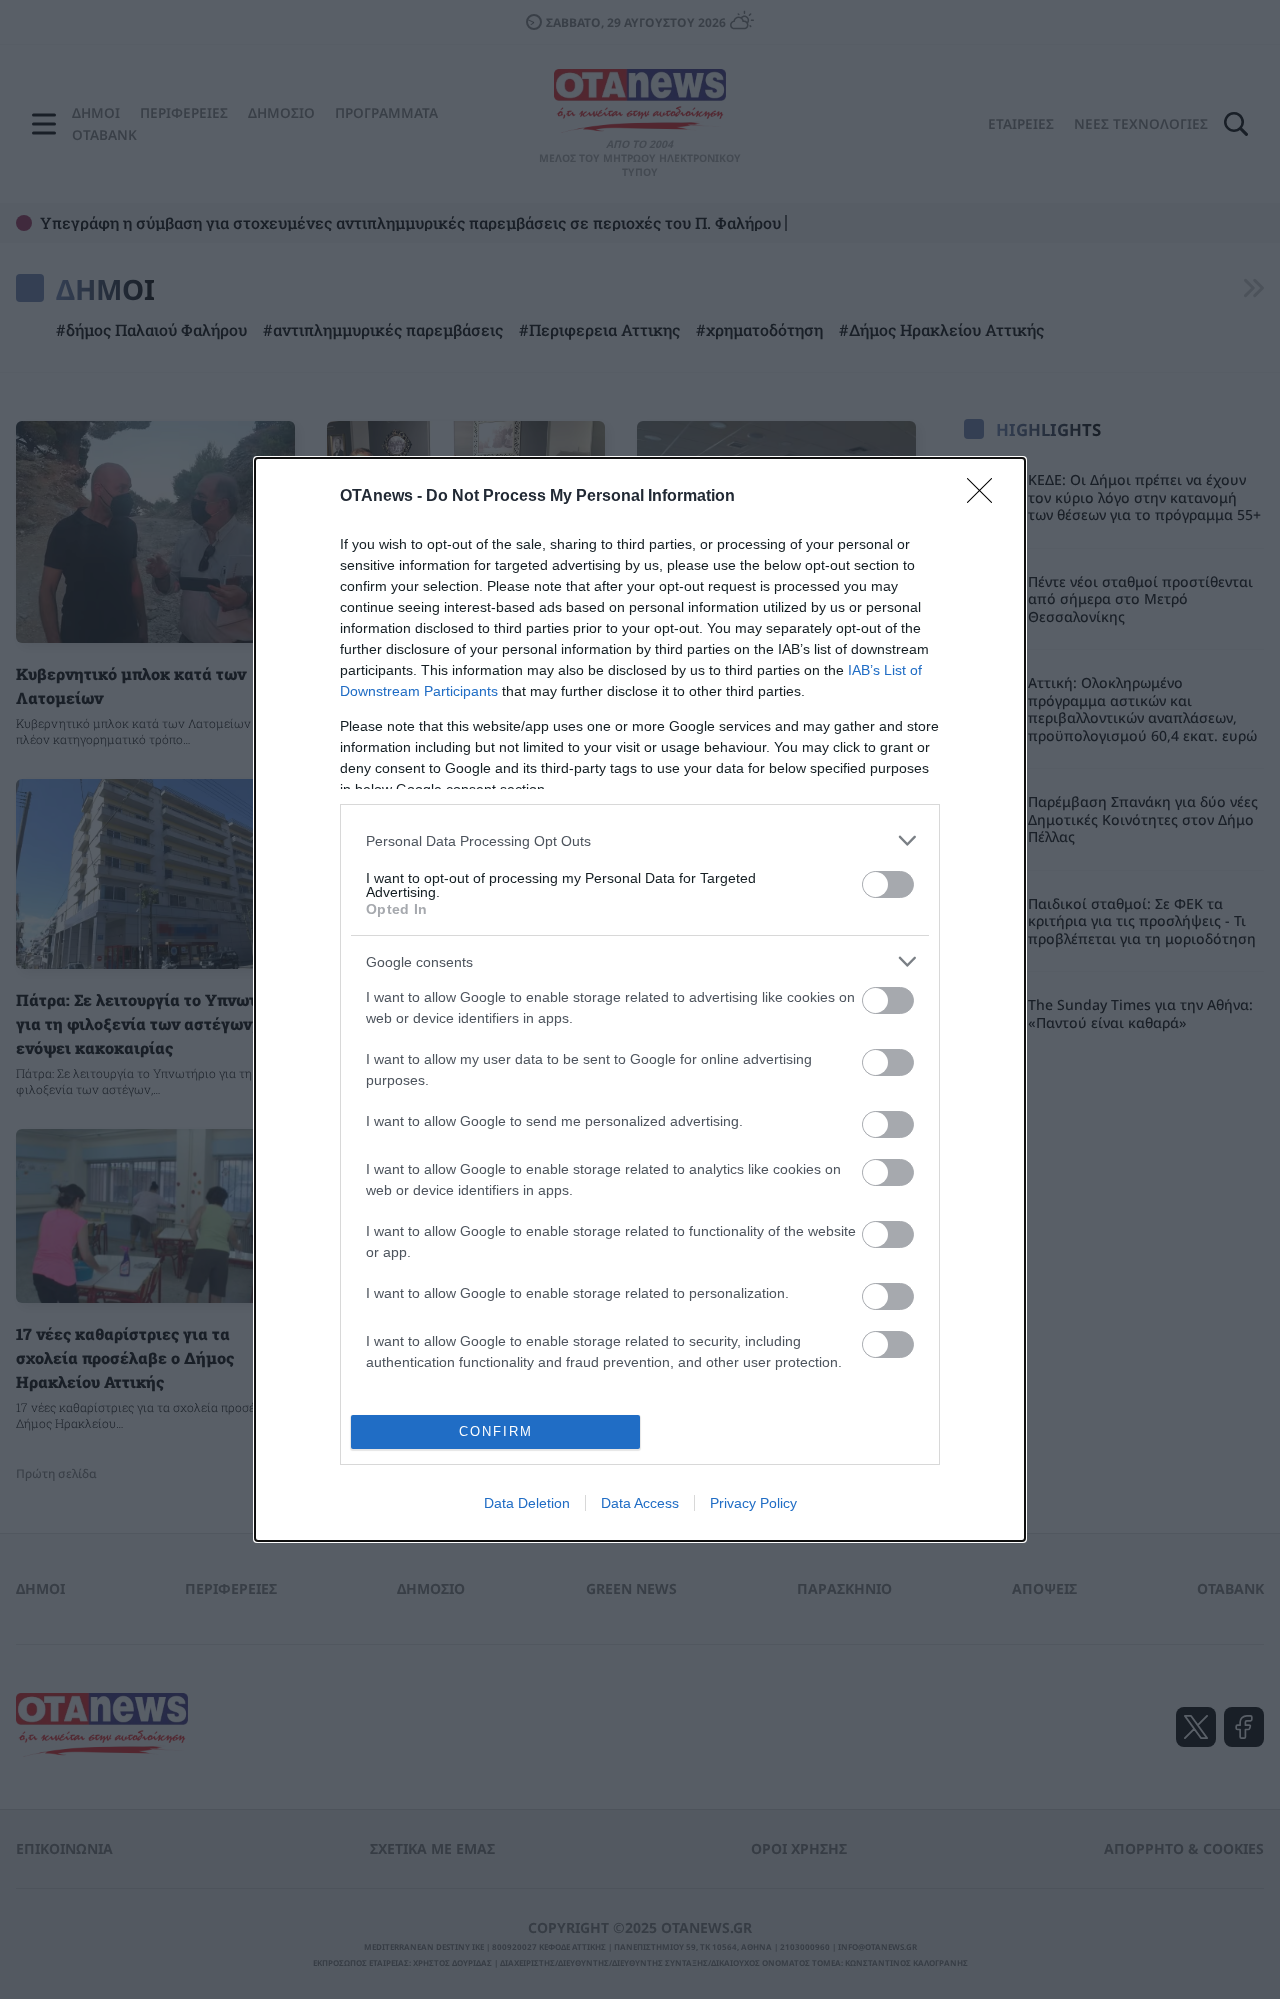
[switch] (888, 884)
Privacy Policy (753, 1503)
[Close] (986, 497)
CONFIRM (496, 1431)
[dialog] (640, 999)
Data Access (640, 1503)
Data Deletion (527, 1503)
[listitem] (640, 840)
